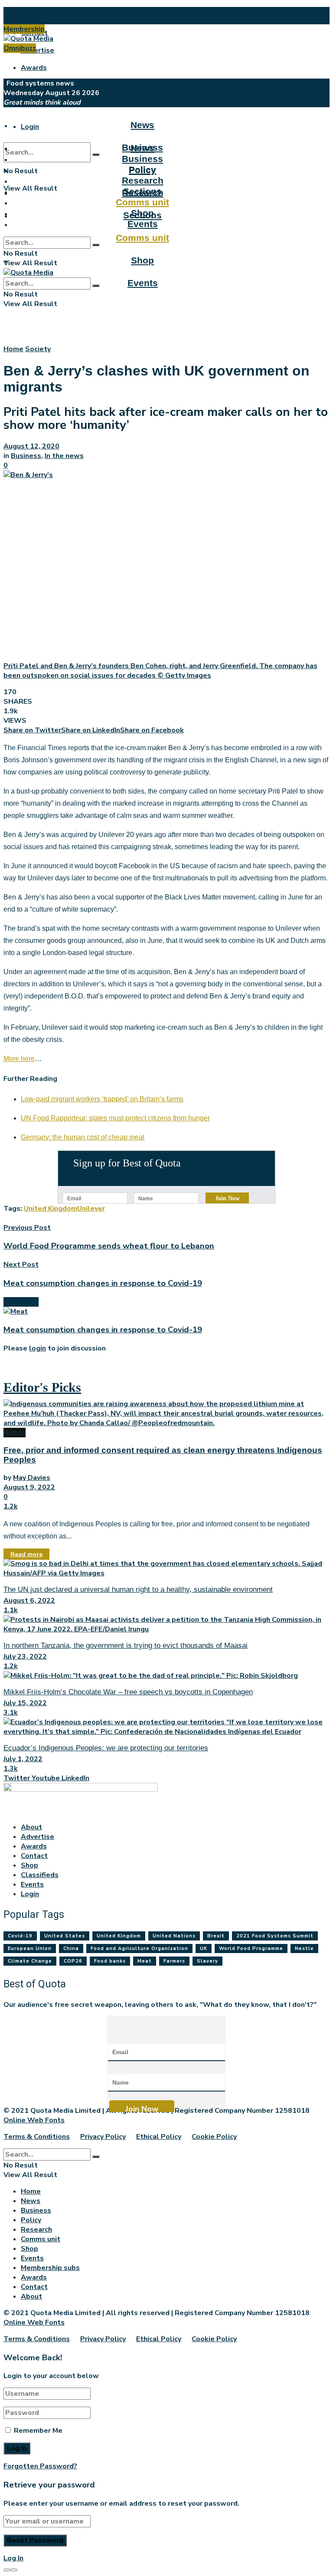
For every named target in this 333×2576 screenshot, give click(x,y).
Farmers (174, 1961)
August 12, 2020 (31, 446)
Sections (142, 191)
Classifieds (40, 1875)
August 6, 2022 (29, 1601)
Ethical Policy (159, 2137)
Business (142, 159)
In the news (64, 456)
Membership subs (50, 2268)
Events (143, 283)
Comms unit (142, 238)
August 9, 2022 (29, 1487)
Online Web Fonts (34, 2120)
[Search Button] (96, 155)
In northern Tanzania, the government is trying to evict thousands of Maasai (126, 1645)
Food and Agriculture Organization (139, 1948)
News (142, 125)
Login (30, 127)
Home (13, 349)
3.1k (11, 1713)
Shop (142, 260)
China (71, 1948)
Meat (145, 1961)
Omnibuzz (20, 48)
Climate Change (30, 1961)
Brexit (216, 1936)
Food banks (110, 1961)
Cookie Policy (214, 2137)
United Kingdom (51, 1209)
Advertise (38, 50)
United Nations (174, 1936)
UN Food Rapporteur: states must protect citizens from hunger (115, 1118)
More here (19, 1059)
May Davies (32, 1478)
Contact (34, 1856)
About (31, 16)
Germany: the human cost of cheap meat (83, 1137)
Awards (34, 68)
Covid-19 (20, 1936)
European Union (30, 1948)
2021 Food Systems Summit (275, 1936)
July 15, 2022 (25, 1703)
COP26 (73, 1961)
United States (65, 1936)
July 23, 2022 (25, 1657)
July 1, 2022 (23, 1759)
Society (38, 349)
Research (143, 180)
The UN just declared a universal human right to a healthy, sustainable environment (138, 1589)
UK (204, 1948)
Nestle (304, 1948)
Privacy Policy (103, 2137)
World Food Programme (251, 1948)
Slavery (207, 1961)
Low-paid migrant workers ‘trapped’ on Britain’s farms (102, 1099)
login (38, 1348)
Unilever (91, 1209)
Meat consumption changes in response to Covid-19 (103, 1330)
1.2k (11, 1506)
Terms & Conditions (37, 2137)
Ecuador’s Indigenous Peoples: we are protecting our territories (106, 1748)
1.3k (11, 1769)
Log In (13, 2558)
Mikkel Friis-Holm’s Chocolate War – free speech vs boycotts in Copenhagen (128, 1692)
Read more (26, 1554)
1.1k (11, 1610)
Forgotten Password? (40, 2466)
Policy (142, 170)
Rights (15, 1433)
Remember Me (38, 2431)
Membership (24, 29)
